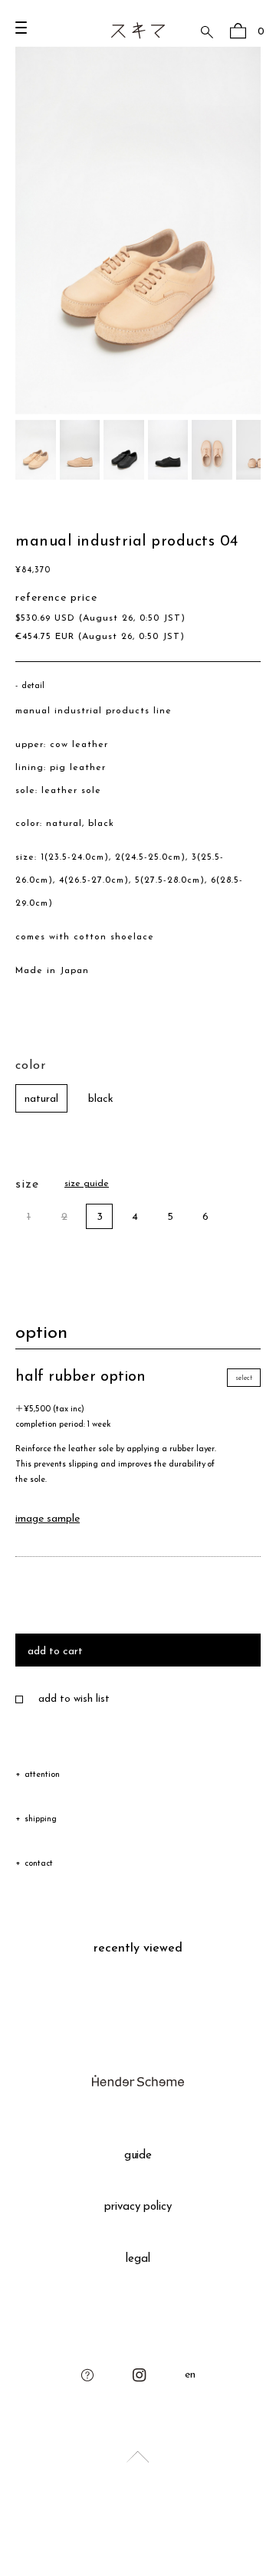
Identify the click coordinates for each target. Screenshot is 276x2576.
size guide (87, 1184)
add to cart (55, 1652)
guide (138, 2156)
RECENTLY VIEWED (138, 1948)
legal (138, 2259)
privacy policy (138, 2207)
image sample (48, 1519)
